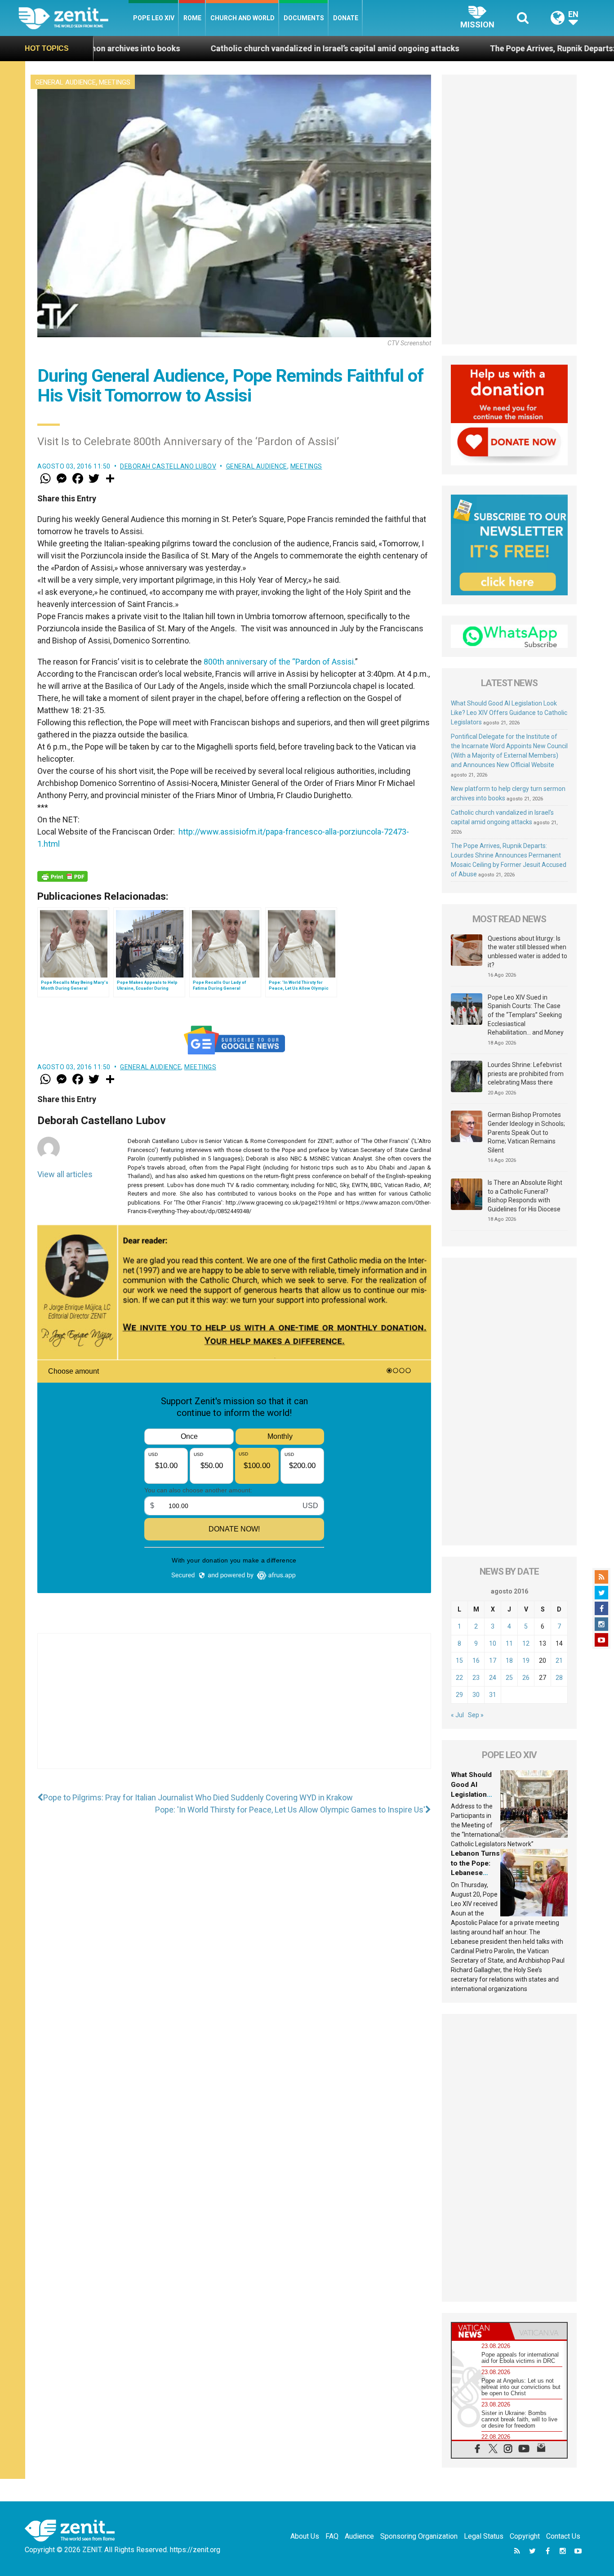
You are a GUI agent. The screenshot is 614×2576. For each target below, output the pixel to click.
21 (559, 1661)
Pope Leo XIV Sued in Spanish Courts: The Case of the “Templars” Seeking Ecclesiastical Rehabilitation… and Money (526, 1015)
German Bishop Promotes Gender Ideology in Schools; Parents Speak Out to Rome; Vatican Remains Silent (526, 1132)
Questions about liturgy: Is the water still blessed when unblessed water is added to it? (527, 952)
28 (559, 1678)
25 (509, 1678)
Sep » (476, 1715)
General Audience (65, 82)
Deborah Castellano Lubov (168, 466)
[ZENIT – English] (73, 18)
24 (493, 1678)
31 (493, 1695)
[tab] (481, 2331)
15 (459, 1661)
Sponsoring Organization (419, 2536)
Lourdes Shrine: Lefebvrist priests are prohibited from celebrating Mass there (526, 1074)
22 (459, 1678)
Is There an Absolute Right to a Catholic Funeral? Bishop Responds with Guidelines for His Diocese (525, 1196)
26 (526, 1678)
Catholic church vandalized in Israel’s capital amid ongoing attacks (204, 48)
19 (526, 1661)
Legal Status (484, 2536)
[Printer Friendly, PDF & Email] (62, 876)
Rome (192, 18)
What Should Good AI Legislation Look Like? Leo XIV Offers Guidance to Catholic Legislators (509, 713)
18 (509, 1661)
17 (493, 1661)
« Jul (457, 1715)
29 (459, 1695)
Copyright (525, 2536)
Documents (304, 18)
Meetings (115, 82)
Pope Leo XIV (154, 18)
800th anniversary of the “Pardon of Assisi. (279, 662)
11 (509, 1643)
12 (526, 1643)
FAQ (332, 2536)
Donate (346, 18)
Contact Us (563, 2536)
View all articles (65, 1174)
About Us (305, 2536)
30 (476, 1695)
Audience (359, 2536)
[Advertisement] (234, 1710)
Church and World (242, 18)
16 (476, 1661)
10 (493, 1643)
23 (476, 1678)
